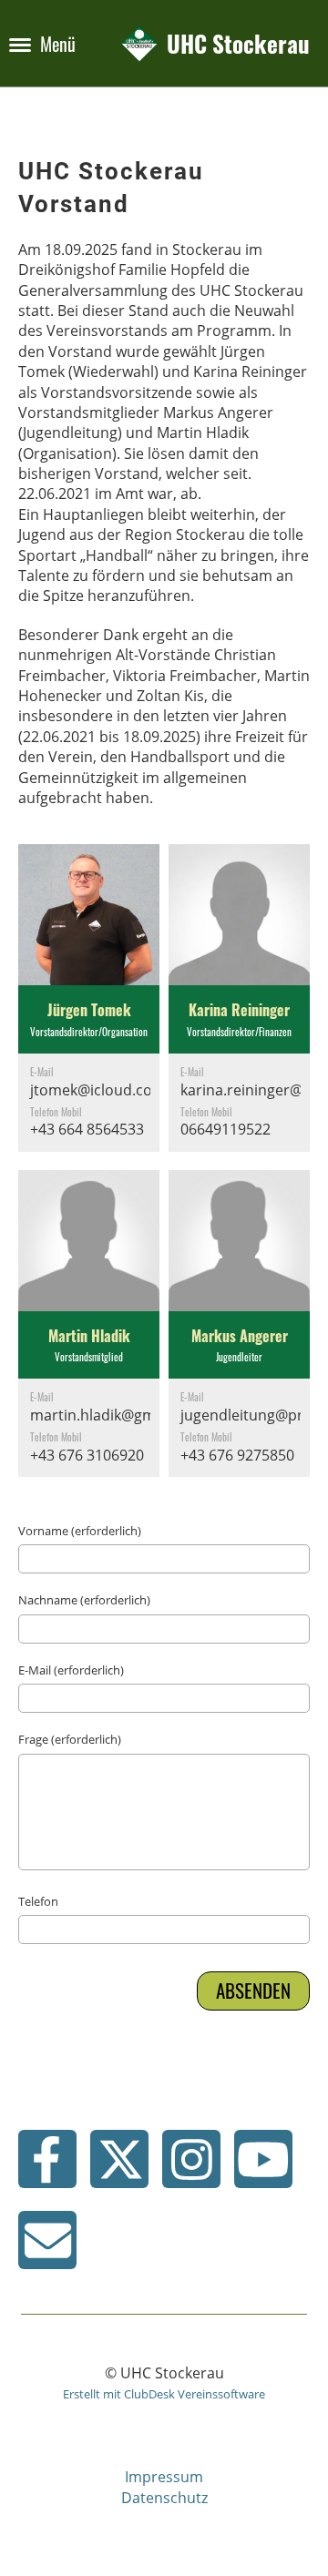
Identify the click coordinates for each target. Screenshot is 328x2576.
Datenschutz (164, 2498)
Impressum (164, 2477)
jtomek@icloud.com (98, 1090)
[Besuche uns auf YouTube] (263, 2166)
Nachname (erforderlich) (84, 1600)
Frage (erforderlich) (70, 1739)
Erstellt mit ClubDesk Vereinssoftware (164, 2394)
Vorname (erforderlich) (80, 1531)
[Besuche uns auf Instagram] (191, 2166)
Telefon (38, 1901)
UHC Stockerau (238, 43)
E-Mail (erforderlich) (71, 1670)
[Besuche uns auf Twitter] (119, 2166)
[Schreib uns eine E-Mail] (47, 2247)
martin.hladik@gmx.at (105, 1415)
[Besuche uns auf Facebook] (47, 2166)
